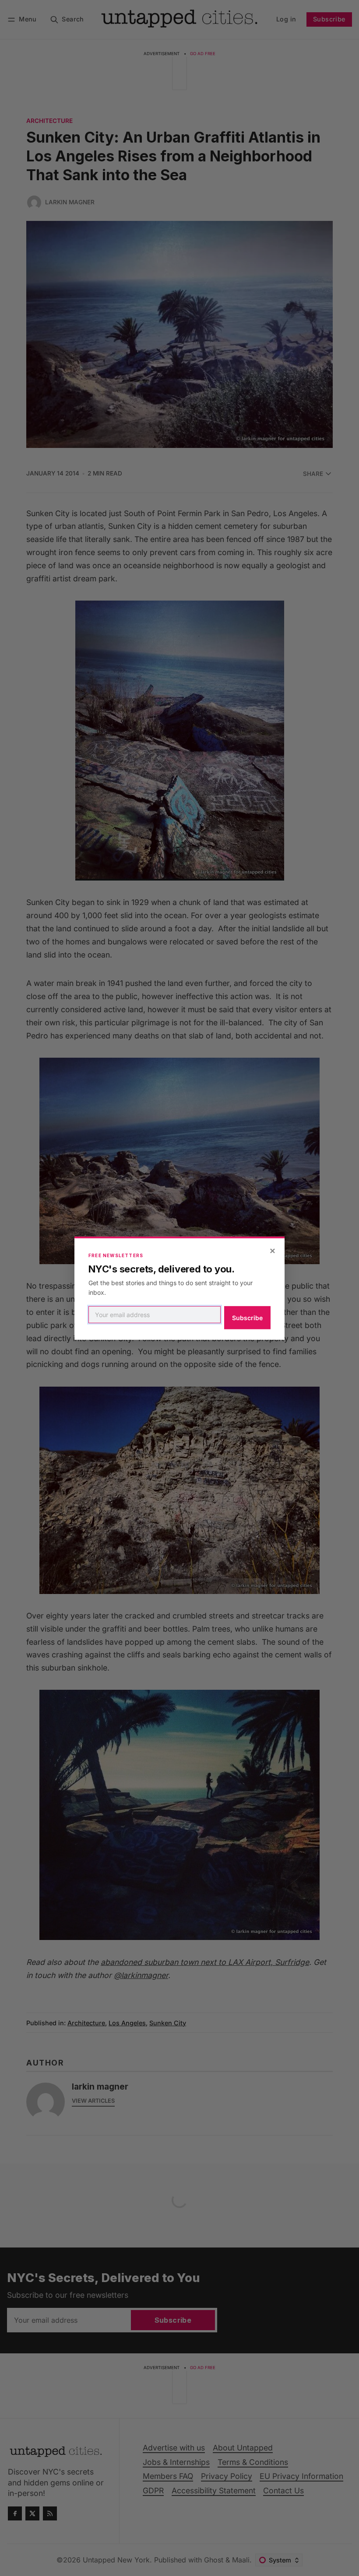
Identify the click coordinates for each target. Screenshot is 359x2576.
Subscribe (247, 1318)
